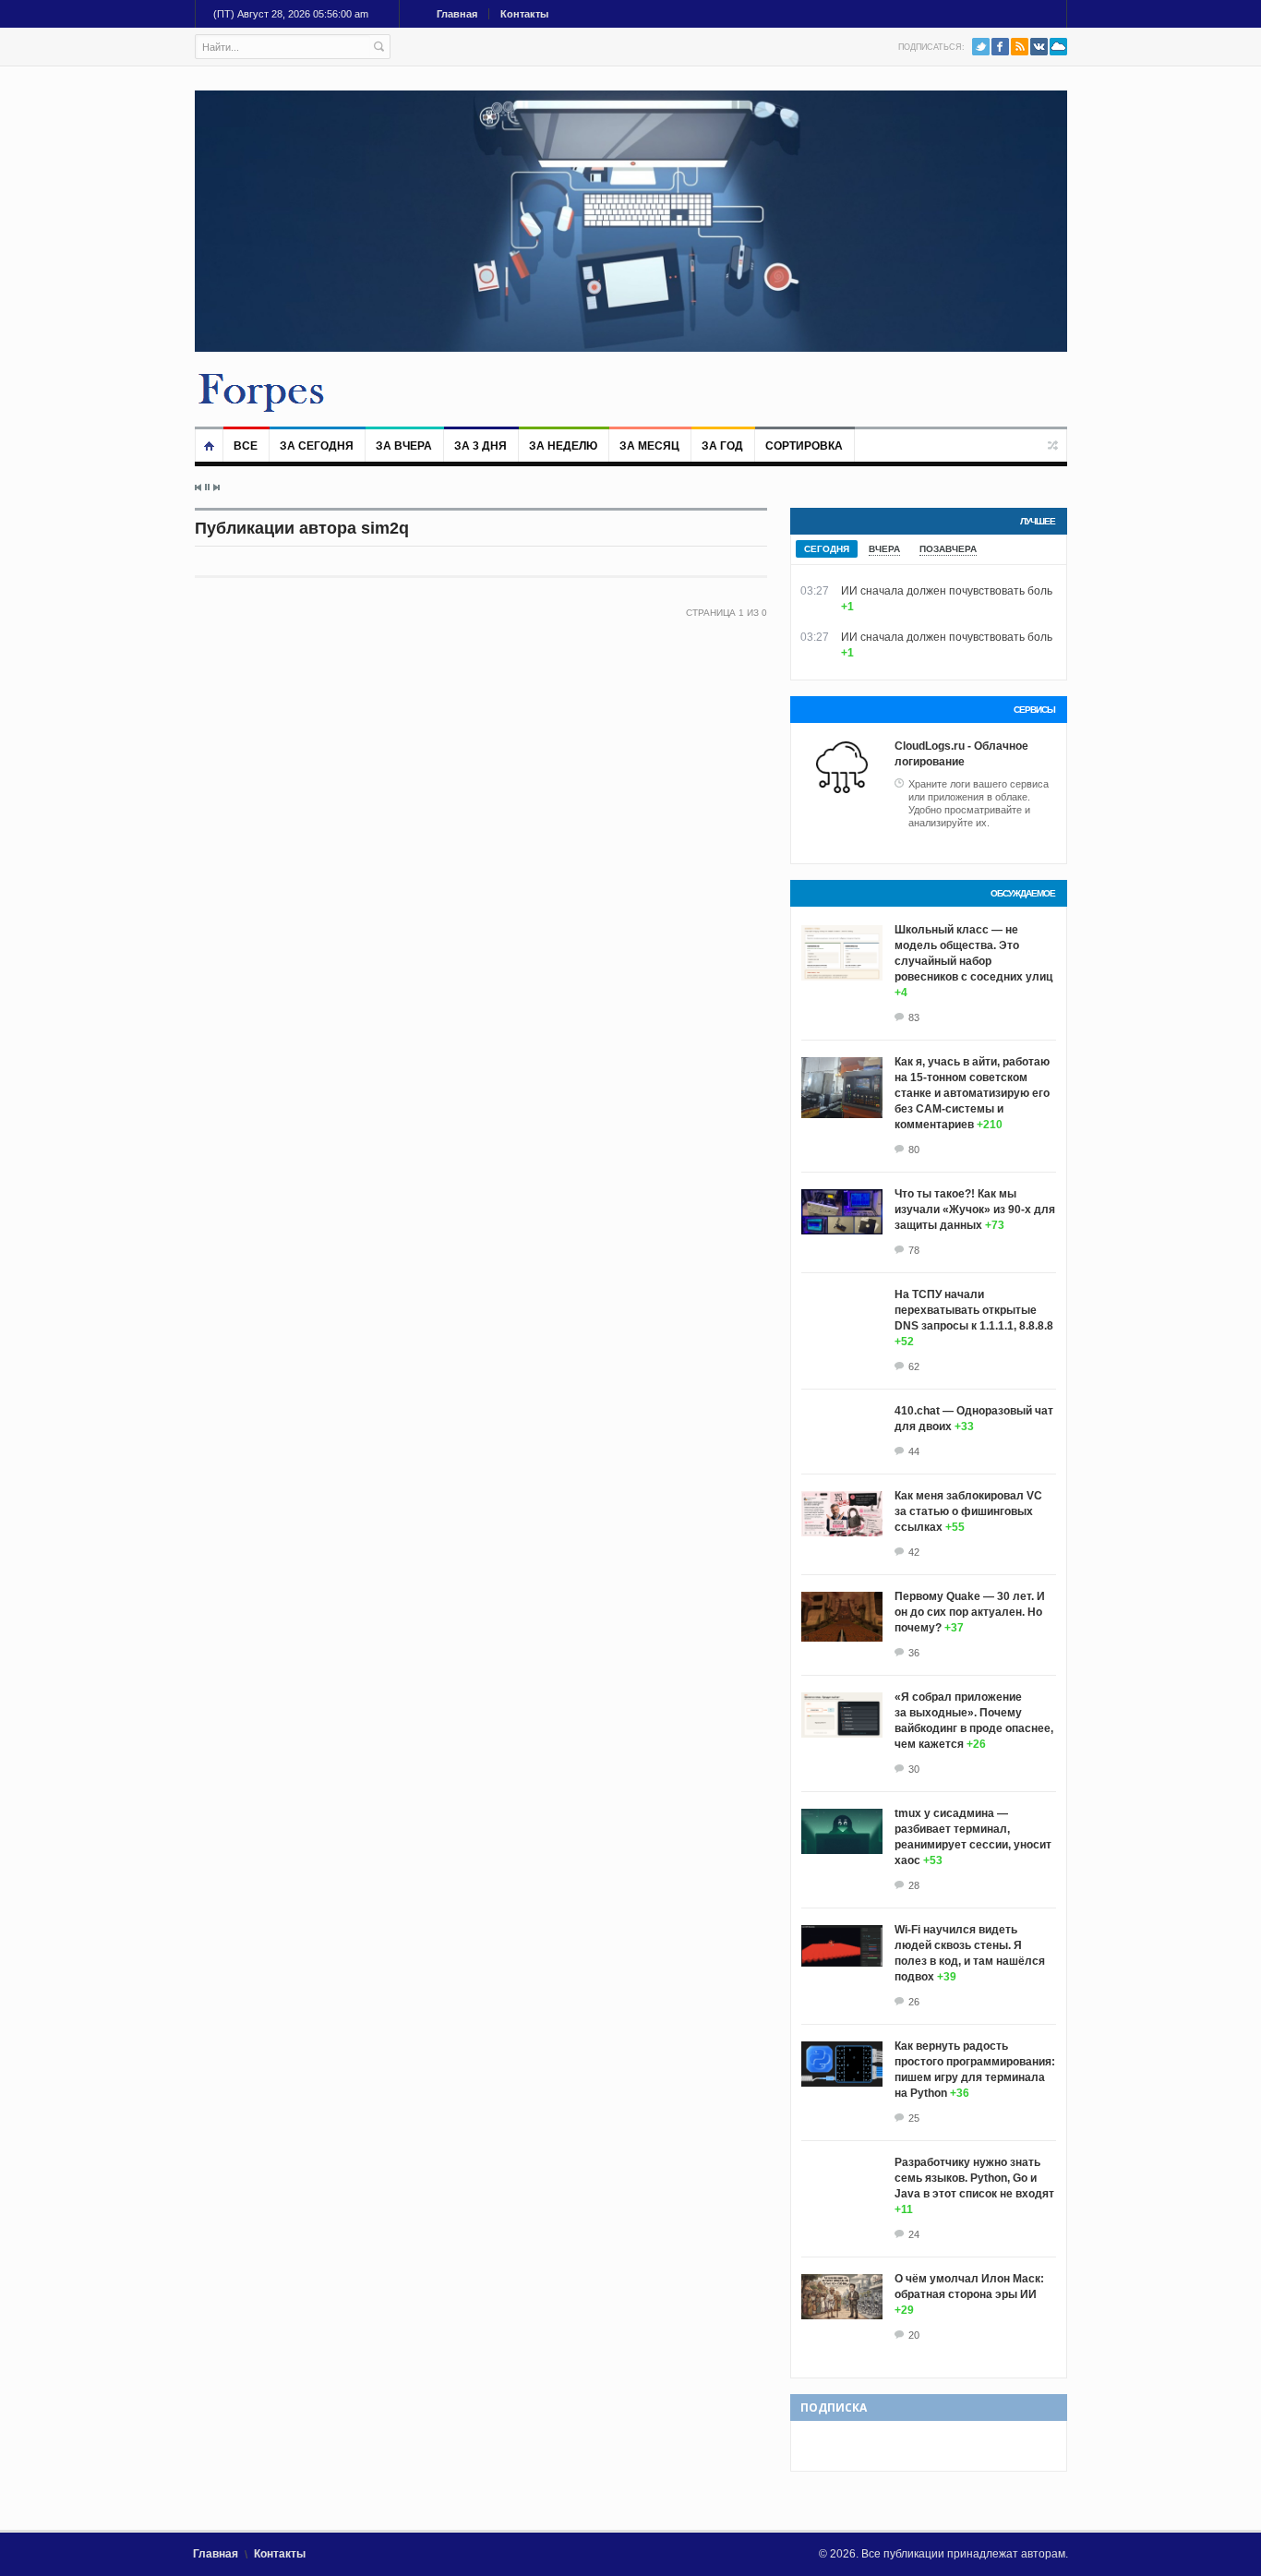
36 (914, 1653)
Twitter (981, 47)
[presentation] (827, 549)
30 (914, 1769)
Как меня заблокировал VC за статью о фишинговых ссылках (968, 1511)
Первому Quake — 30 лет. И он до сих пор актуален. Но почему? (970, 1612)
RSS (1020, 47)
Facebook (1000, 47)
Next (216, 488)
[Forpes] (262, 391)
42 (914, 1552)
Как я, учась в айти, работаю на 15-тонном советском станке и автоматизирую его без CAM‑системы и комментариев (972, 1093)
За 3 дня (480, 446)
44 (914, 1451)
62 (914, 1366)
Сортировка (804, 446)
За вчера (404, 446)
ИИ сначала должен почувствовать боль (947, 591)
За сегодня (317, 446)
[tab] (827, 549)
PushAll (1058, 47)
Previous (198, 488)
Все (246, 446)
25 (914, 2118)
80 (914, 1150)
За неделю (563, 446)
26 (914, 2002)
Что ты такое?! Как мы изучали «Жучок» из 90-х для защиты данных (975, 1210)
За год (722, 446)
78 (914, 1250)
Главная (457, 14)
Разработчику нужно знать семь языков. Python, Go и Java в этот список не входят (974, 2178)
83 (914, 1017)
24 (914, 2234)
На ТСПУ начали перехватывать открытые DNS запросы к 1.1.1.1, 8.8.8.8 (974, 1310)
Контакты (524, 14)
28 (914, 1885)
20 (914, 2335)
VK (1039, 47)
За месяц (649, 446)
